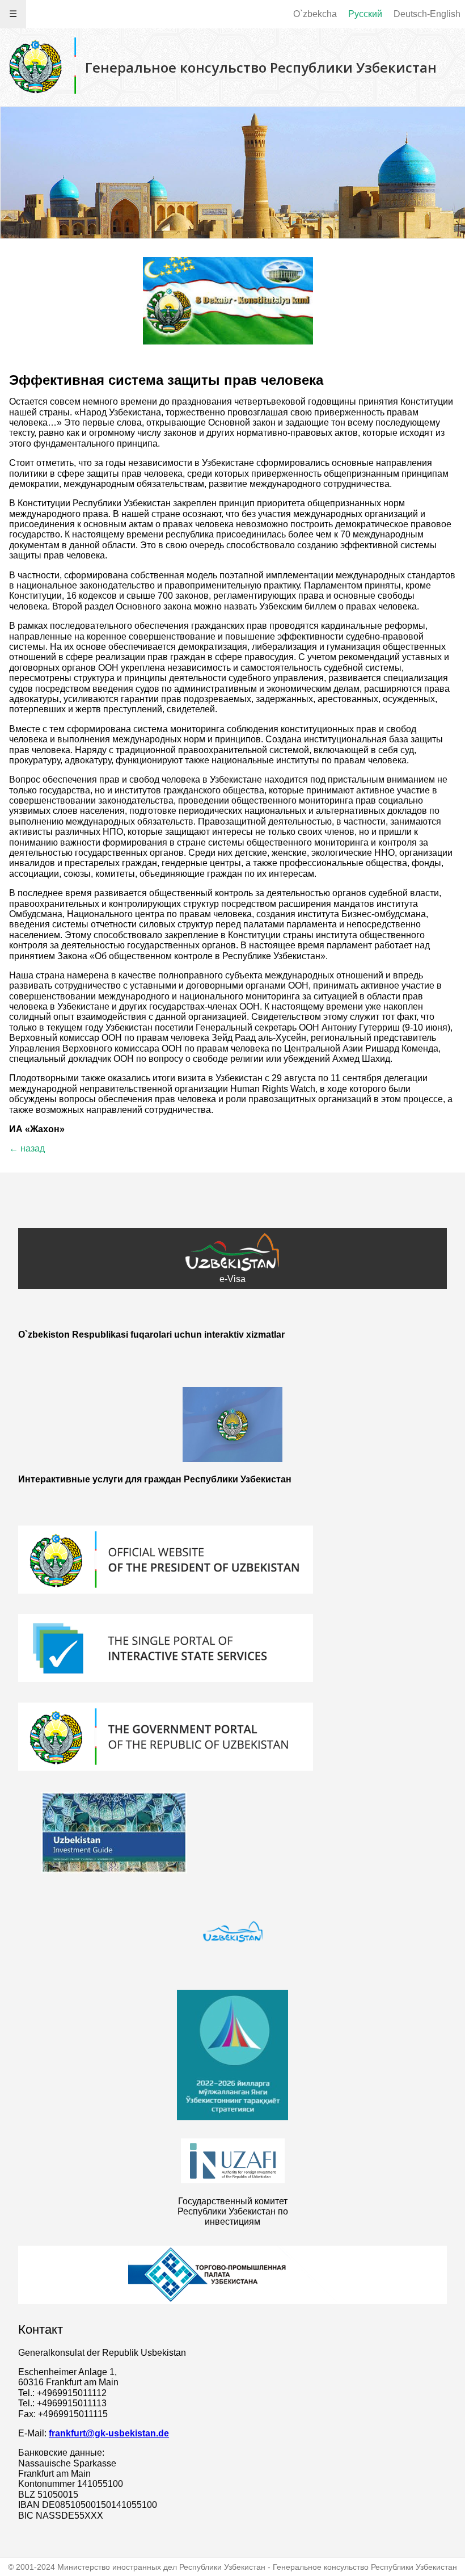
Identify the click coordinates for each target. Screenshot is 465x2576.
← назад (27, 1148)
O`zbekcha (315, 14)
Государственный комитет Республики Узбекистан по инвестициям (233, 2212)
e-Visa (232, 1279)
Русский (365, 14)
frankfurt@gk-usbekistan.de (109, 2433)
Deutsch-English (427, 14)
